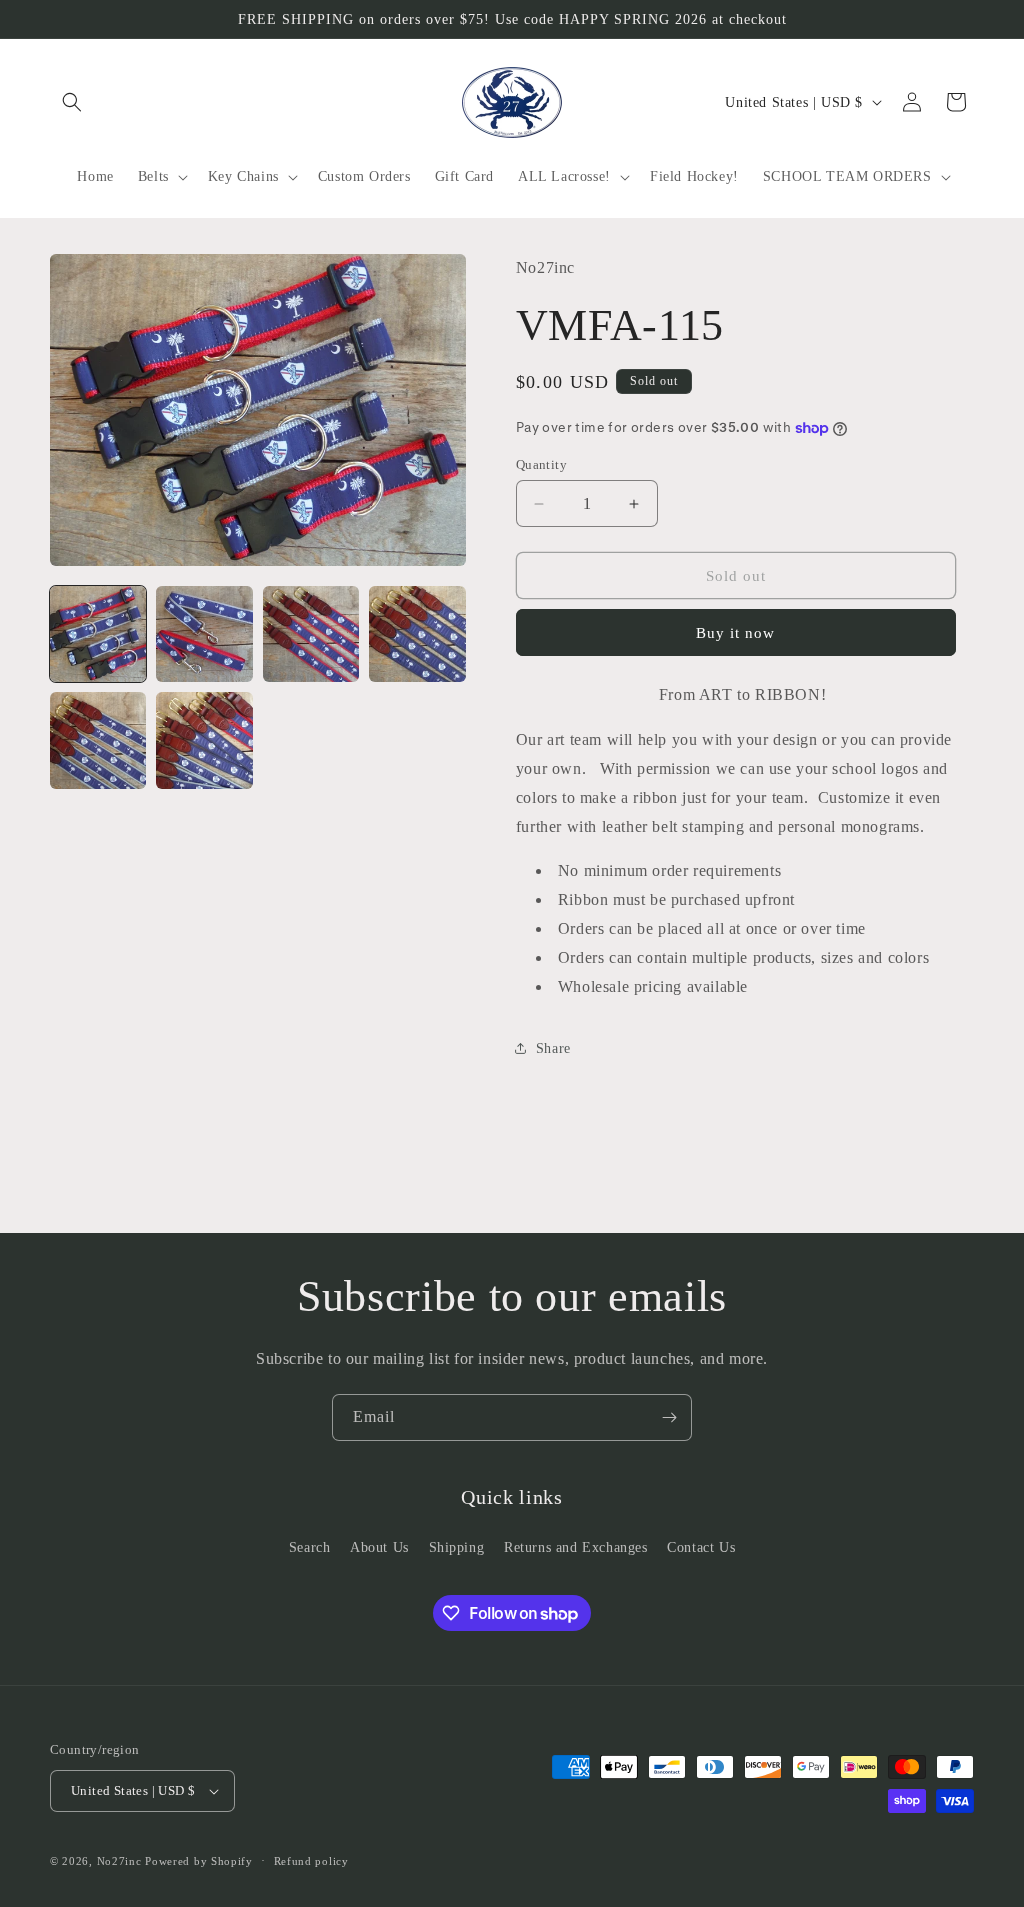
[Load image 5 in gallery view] (98, 740)
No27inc (119, 1861)
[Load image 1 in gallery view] (98, 634)
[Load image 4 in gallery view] (417, 634)
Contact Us (701, 1547)
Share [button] (553, 1048)
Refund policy (311, 1861)
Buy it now (735, 633)
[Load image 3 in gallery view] (311, 634)
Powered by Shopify (199, 1861)
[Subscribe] (669, 1417)
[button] (72, 102)
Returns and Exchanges (576, 1547)
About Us (379, 1547)
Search (310, 1547)
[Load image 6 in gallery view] (204, 740)
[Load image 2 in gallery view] (204, 634)
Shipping (457, 1547)
